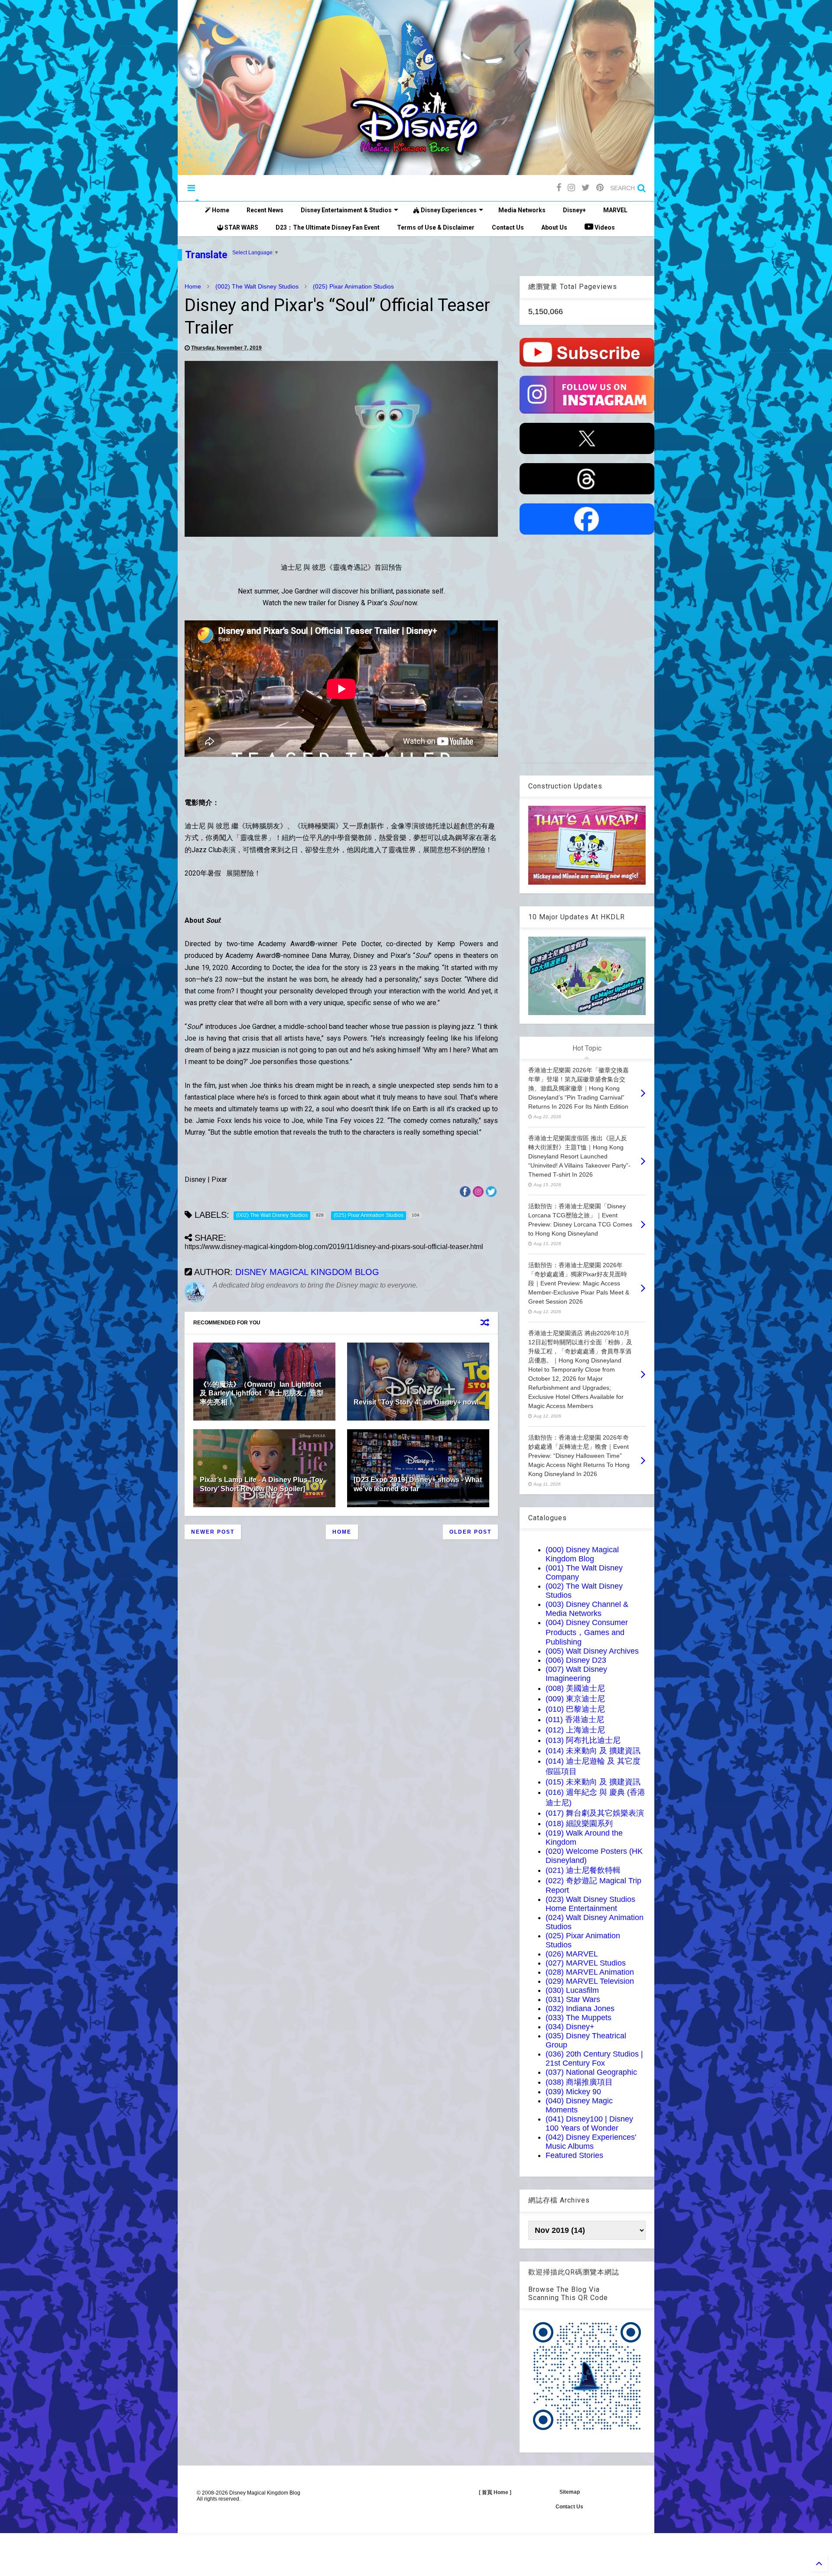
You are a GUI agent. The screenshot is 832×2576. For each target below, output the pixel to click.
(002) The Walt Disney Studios (257, 286)
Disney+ (574, 210)
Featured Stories (574, 2155)
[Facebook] (559, 188)
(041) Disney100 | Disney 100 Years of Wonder (589, 2123)
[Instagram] (571, 188)
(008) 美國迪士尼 (575, 1688)
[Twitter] (586, 188)
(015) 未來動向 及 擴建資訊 (593, 1782)
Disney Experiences (448, 210)
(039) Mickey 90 (573, 2092)
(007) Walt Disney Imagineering (576, 1674)
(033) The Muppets (578, 2018)
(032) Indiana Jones (580, 2008)
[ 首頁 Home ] (495, 2492)
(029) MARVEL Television (590, 1981)
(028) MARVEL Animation (590, 1972)
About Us (554, 227)
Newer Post (213, 1532)
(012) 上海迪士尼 (575, 1730)
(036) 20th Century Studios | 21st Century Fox (594, 2059)
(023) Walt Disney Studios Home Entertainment (590, 1904)
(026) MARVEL (572, 1954)
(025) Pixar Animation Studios (353, 286)
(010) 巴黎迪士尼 (575, 1709)
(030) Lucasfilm (572, 1990)
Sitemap (570, 2492)
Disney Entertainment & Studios (346, 210)
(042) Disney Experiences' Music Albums (591, 2142)
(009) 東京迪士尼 (575, 1699)
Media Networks (522, 210)
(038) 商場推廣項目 (579, 2082)
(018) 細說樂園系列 (579, 1823)
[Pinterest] (600, 188)
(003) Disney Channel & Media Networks (587, 1609)
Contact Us (508, 227)
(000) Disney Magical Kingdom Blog (582, 1554)
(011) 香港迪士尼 (575, 1719)
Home (220, 210)
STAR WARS (241, 227)
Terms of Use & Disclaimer (436, 227)
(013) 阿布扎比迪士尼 (583, 1740)
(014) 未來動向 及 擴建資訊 (593, 1751)
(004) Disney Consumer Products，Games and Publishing (587, 1632)
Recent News (265, 210)
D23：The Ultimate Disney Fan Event (328, 227)
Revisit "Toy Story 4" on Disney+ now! (416, 1402)
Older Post (470, 1532)
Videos (604, 227)
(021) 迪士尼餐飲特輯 (583, 1870)
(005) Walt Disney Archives (592, 1651)
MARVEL (615, 210)
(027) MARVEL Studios (586, 1963)
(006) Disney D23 (576, 1660)
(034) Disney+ (570, 2027)
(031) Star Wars (573, 1999)
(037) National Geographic (591, 2072)
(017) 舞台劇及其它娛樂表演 (595, 1813)
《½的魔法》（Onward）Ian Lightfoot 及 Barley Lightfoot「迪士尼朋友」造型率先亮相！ (262, 1393)
